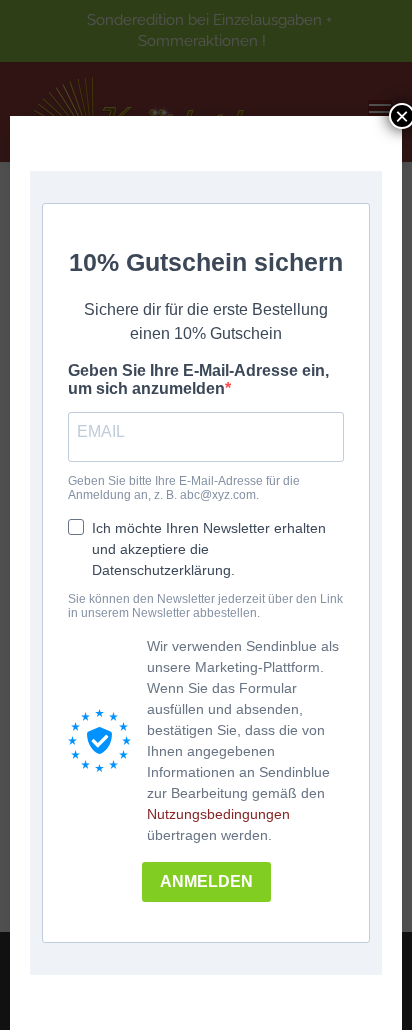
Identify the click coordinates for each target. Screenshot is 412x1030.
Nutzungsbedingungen (218, 814)
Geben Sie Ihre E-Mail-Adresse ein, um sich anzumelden (198, 379)
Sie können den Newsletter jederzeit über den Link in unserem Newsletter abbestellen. (205, 606)
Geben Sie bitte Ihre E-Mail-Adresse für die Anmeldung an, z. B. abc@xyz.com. (184, 488)
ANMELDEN (206, 881)
